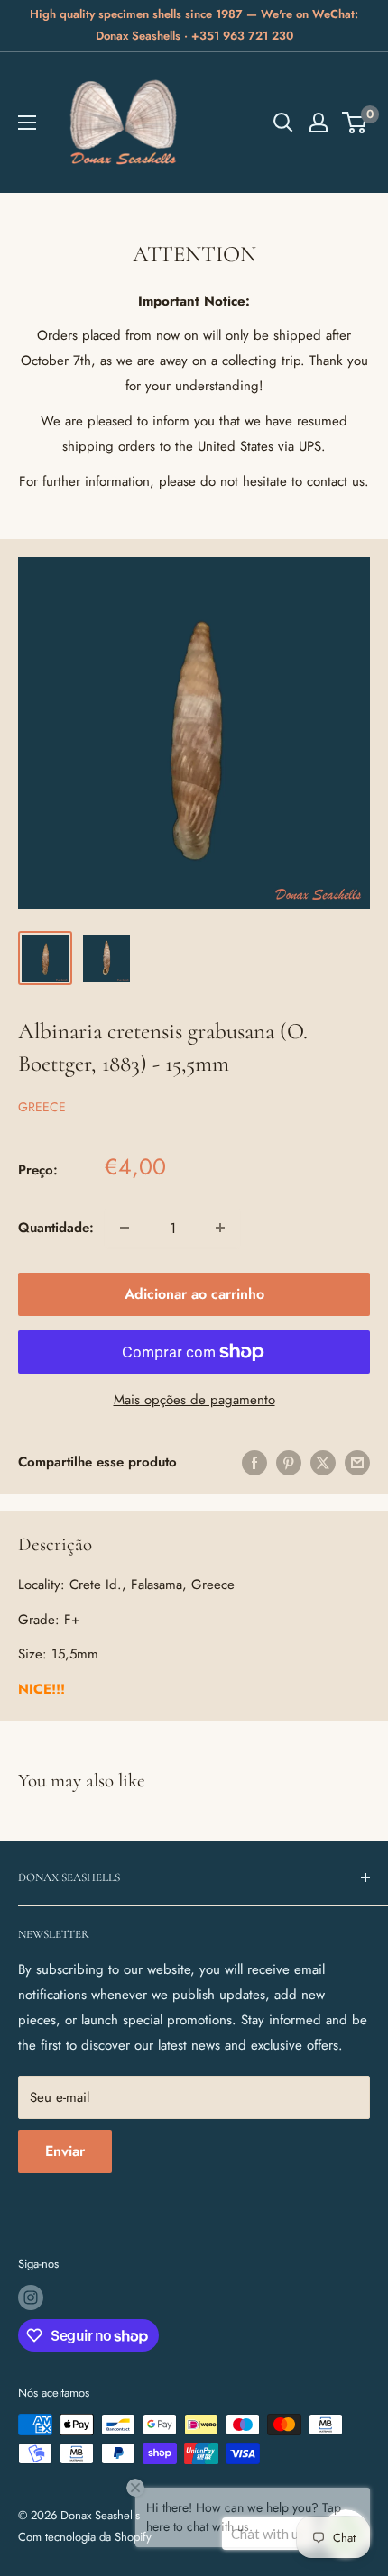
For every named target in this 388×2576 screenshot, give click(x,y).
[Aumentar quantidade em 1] (220, 1228)
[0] (355, 123)
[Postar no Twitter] (323, 1462)
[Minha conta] (319, 123)
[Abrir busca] (283, 123)
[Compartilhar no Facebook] (254, 1462)
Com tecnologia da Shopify (85, 2537)
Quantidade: (56, 1228)
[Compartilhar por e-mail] (357, 1462)
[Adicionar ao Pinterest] (289, 1462)
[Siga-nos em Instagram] (31, 2297)
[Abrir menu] (27, 123)
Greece (42, 1107)
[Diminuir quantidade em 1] (125, 1228)
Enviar (65, 2151)
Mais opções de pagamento (194, 1400)
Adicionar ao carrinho (194, 1294)
